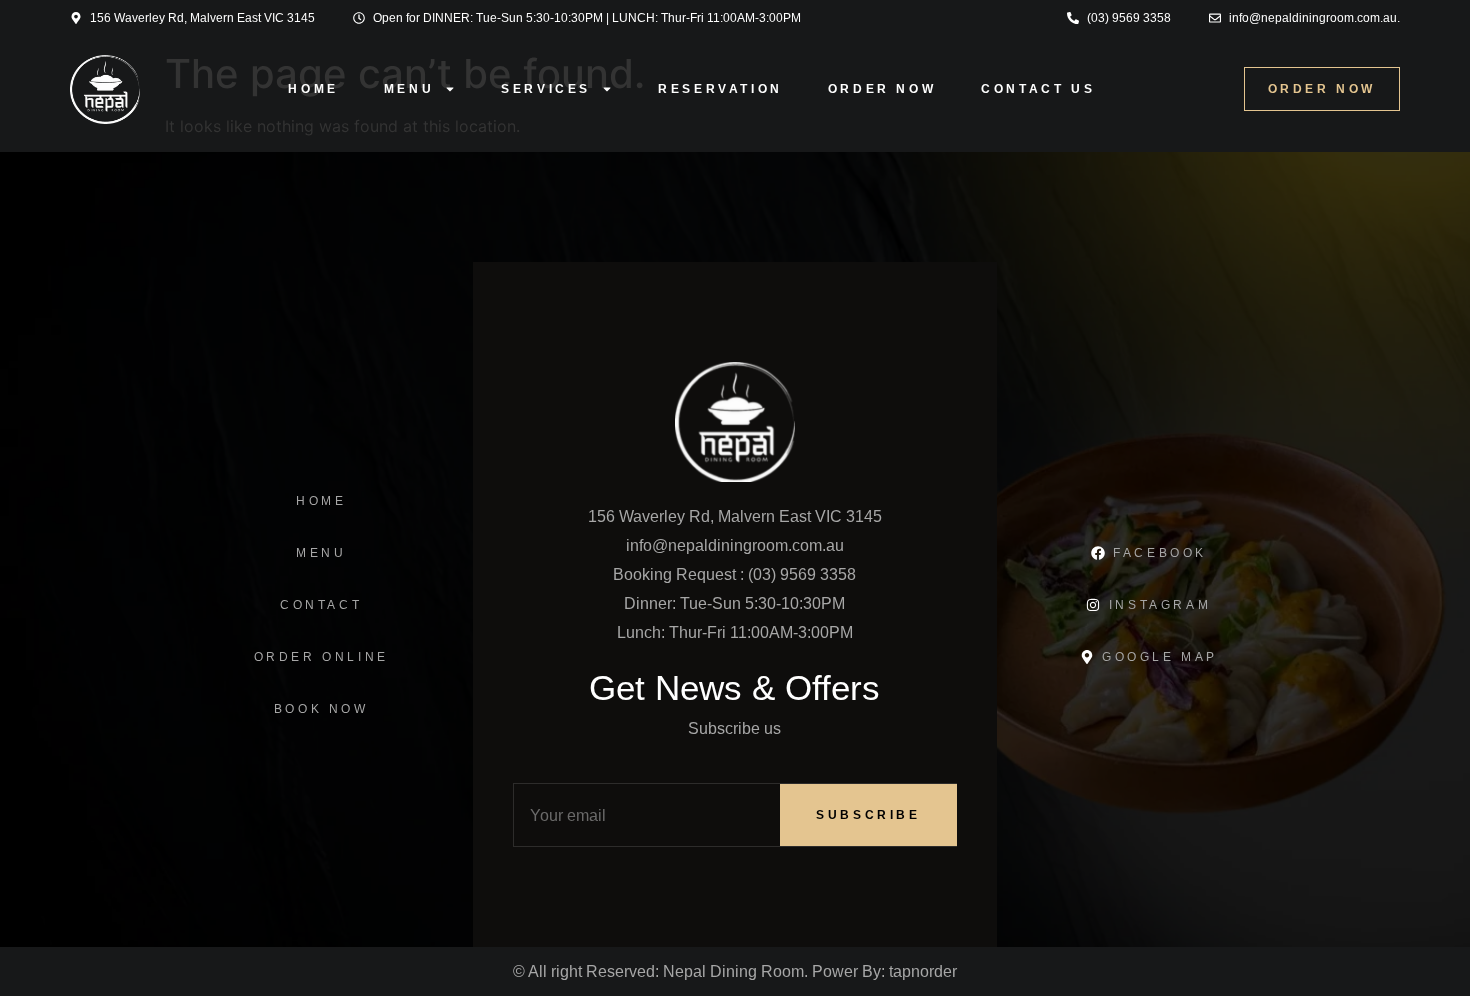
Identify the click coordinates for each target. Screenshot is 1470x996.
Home (313, 89)
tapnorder (923, 971)
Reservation (720, 89)
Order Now (882, 89)
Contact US (1038, 89)
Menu (409, 89)
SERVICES (546, 89)
